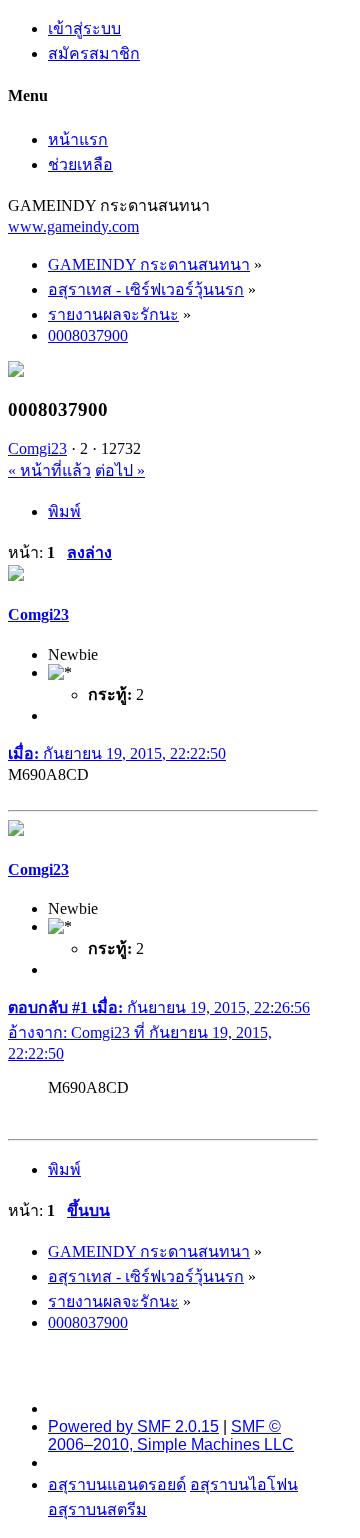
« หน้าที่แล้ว (49, 470)
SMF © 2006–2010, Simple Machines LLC (171, 1435)
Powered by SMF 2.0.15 (133, 1426)
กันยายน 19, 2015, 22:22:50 (117, 753)
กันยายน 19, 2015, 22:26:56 (159, 1007)
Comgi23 (37, 448)
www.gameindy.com (73, 226)
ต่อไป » (120, 470)
